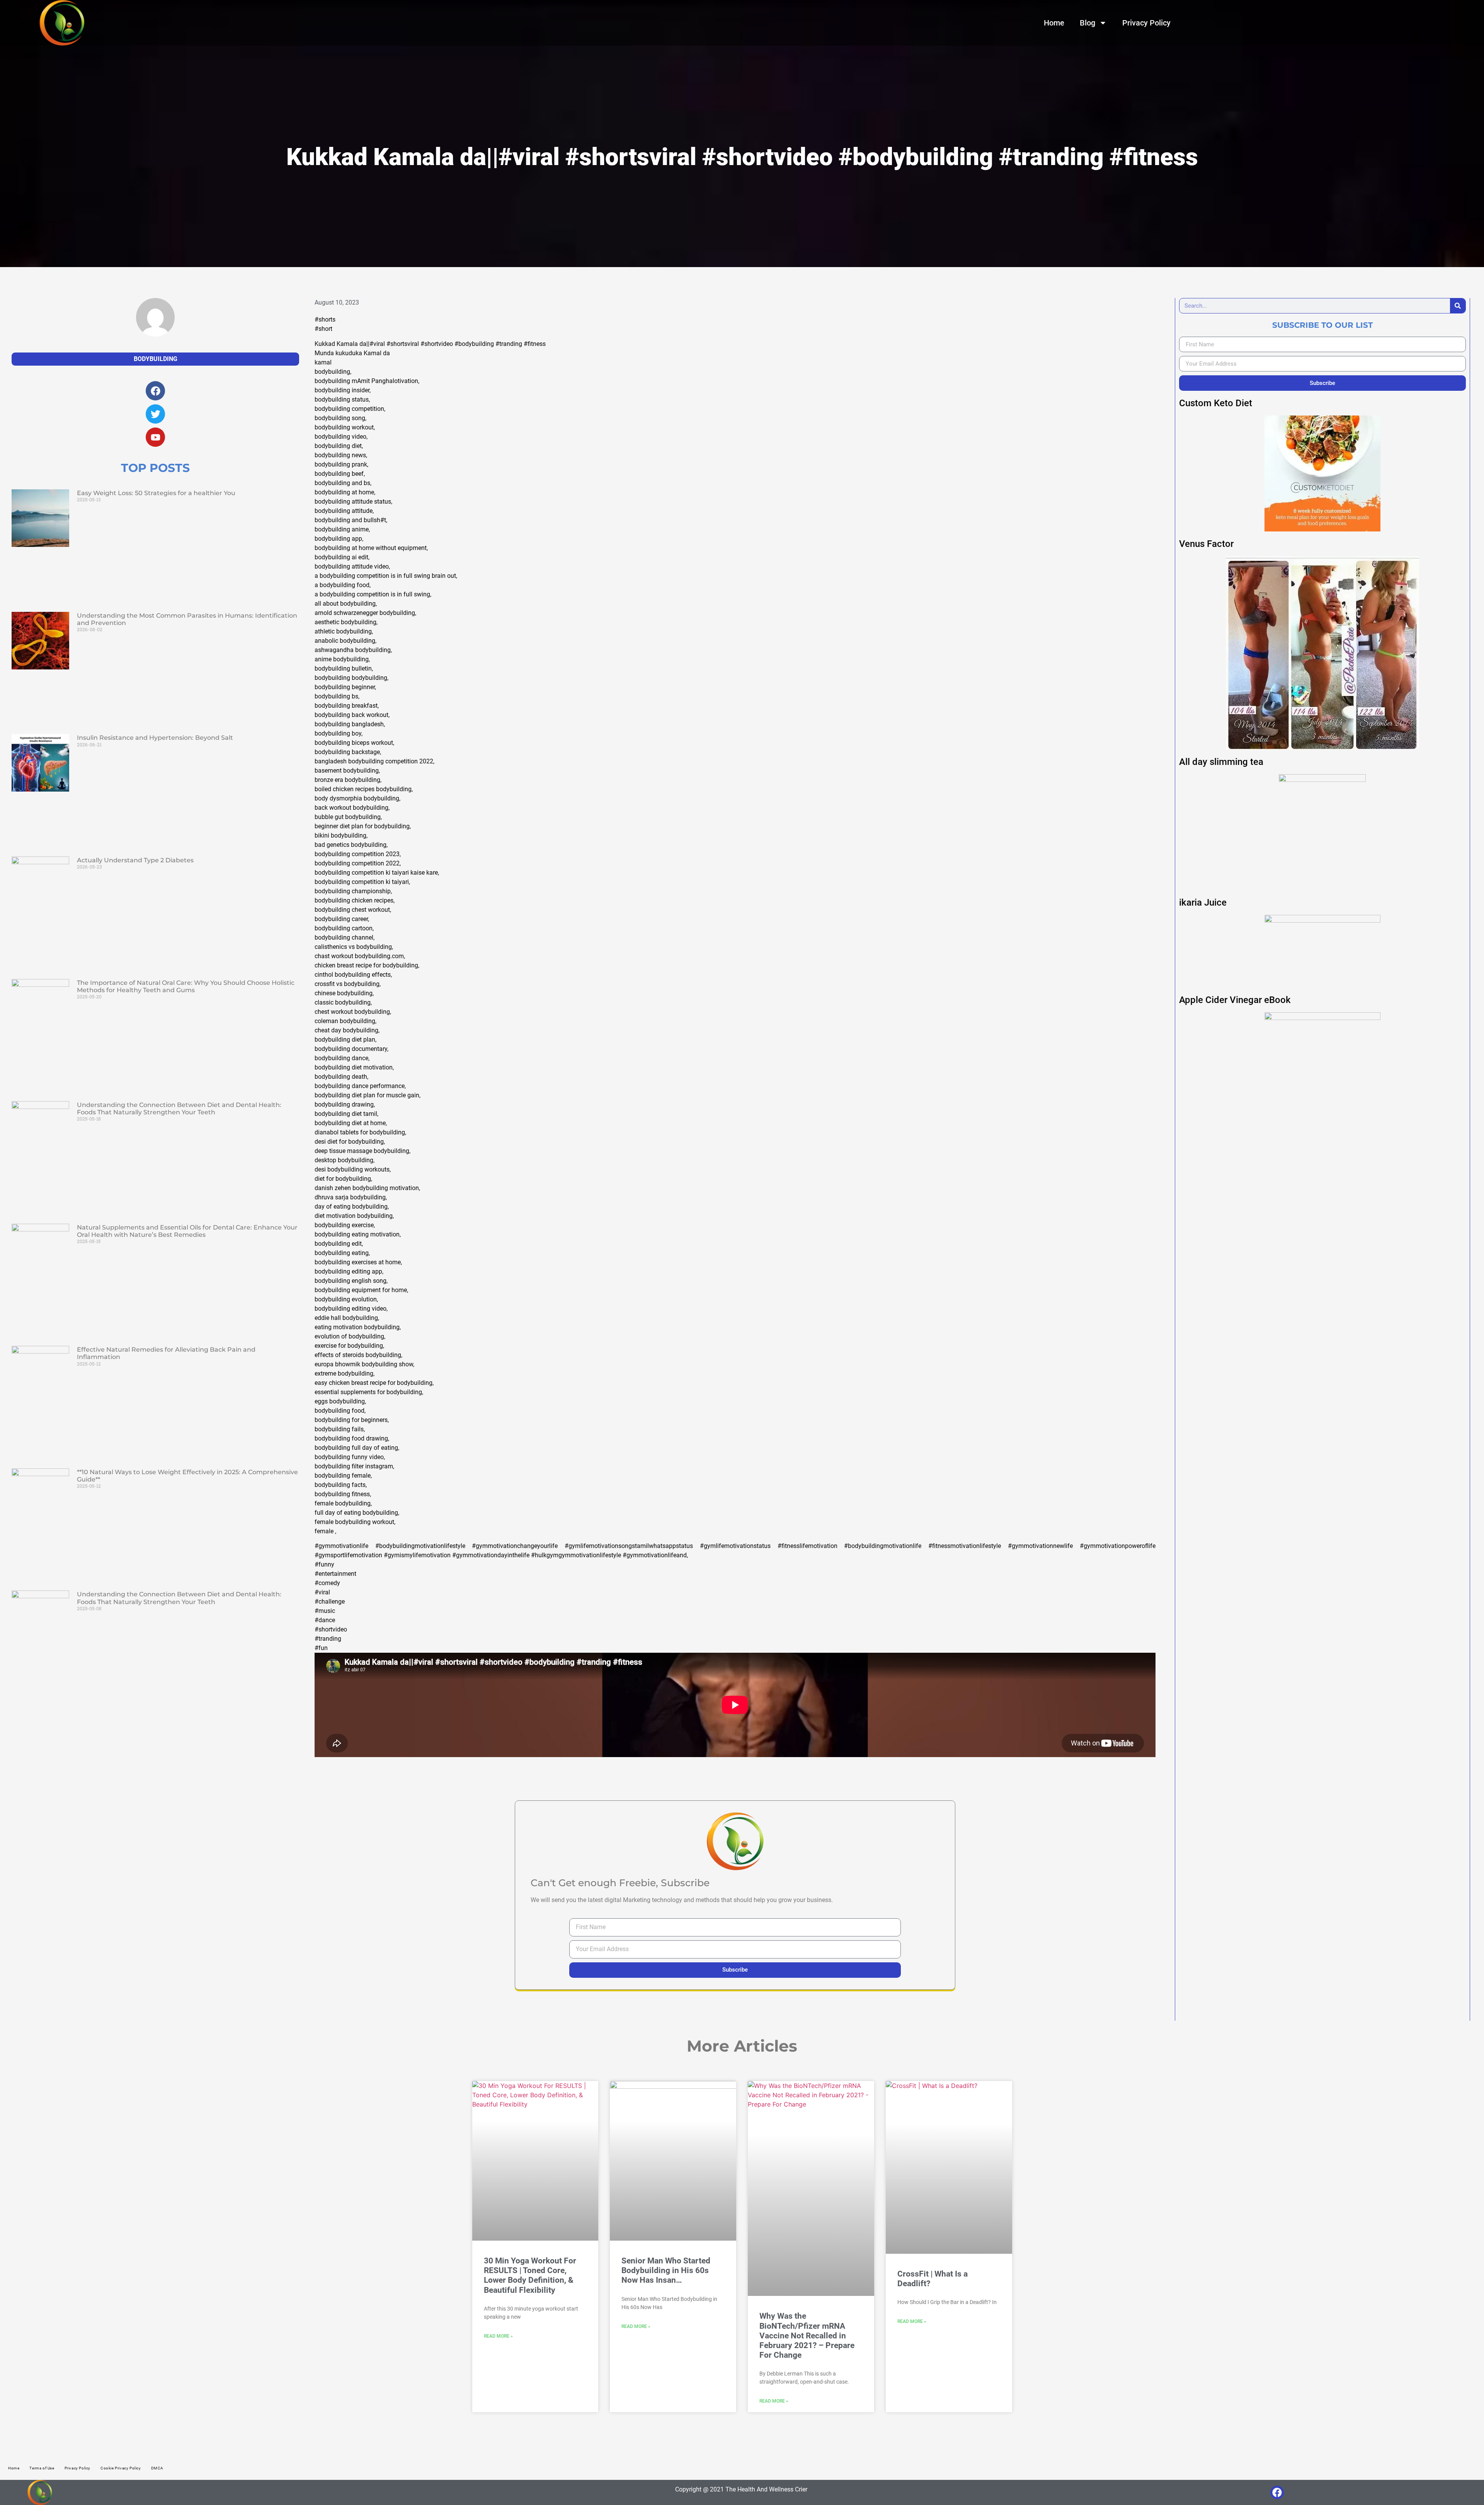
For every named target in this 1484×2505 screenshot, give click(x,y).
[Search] (1458, 306)
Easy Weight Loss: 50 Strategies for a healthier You (156, 493)
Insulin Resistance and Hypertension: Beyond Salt (155, 738)
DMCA (157, 2468)
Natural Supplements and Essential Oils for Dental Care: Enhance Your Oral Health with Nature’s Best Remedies (187, 1231)
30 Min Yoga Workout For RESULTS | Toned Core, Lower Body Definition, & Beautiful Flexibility (530, 2275)
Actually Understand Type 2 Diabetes (135, 860)
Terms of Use (42, 2468)
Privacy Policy (1146, 23)
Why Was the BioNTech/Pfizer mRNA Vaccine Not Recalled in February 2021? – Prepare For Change (807, 2336)
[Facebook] (1277, 2492)
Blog (1087, 23)
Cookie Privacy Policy (121, 2468)
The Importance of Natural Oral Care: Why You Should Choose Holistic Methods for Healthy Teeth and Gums (186, 986)
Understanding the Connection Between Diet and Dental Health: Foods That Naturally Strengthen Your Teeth (179, 1109)
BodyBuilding (156, 359)
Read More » (498, 2336)
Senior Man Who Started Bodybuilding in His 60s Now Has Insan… (666, 2270)
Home (1054, 23)
